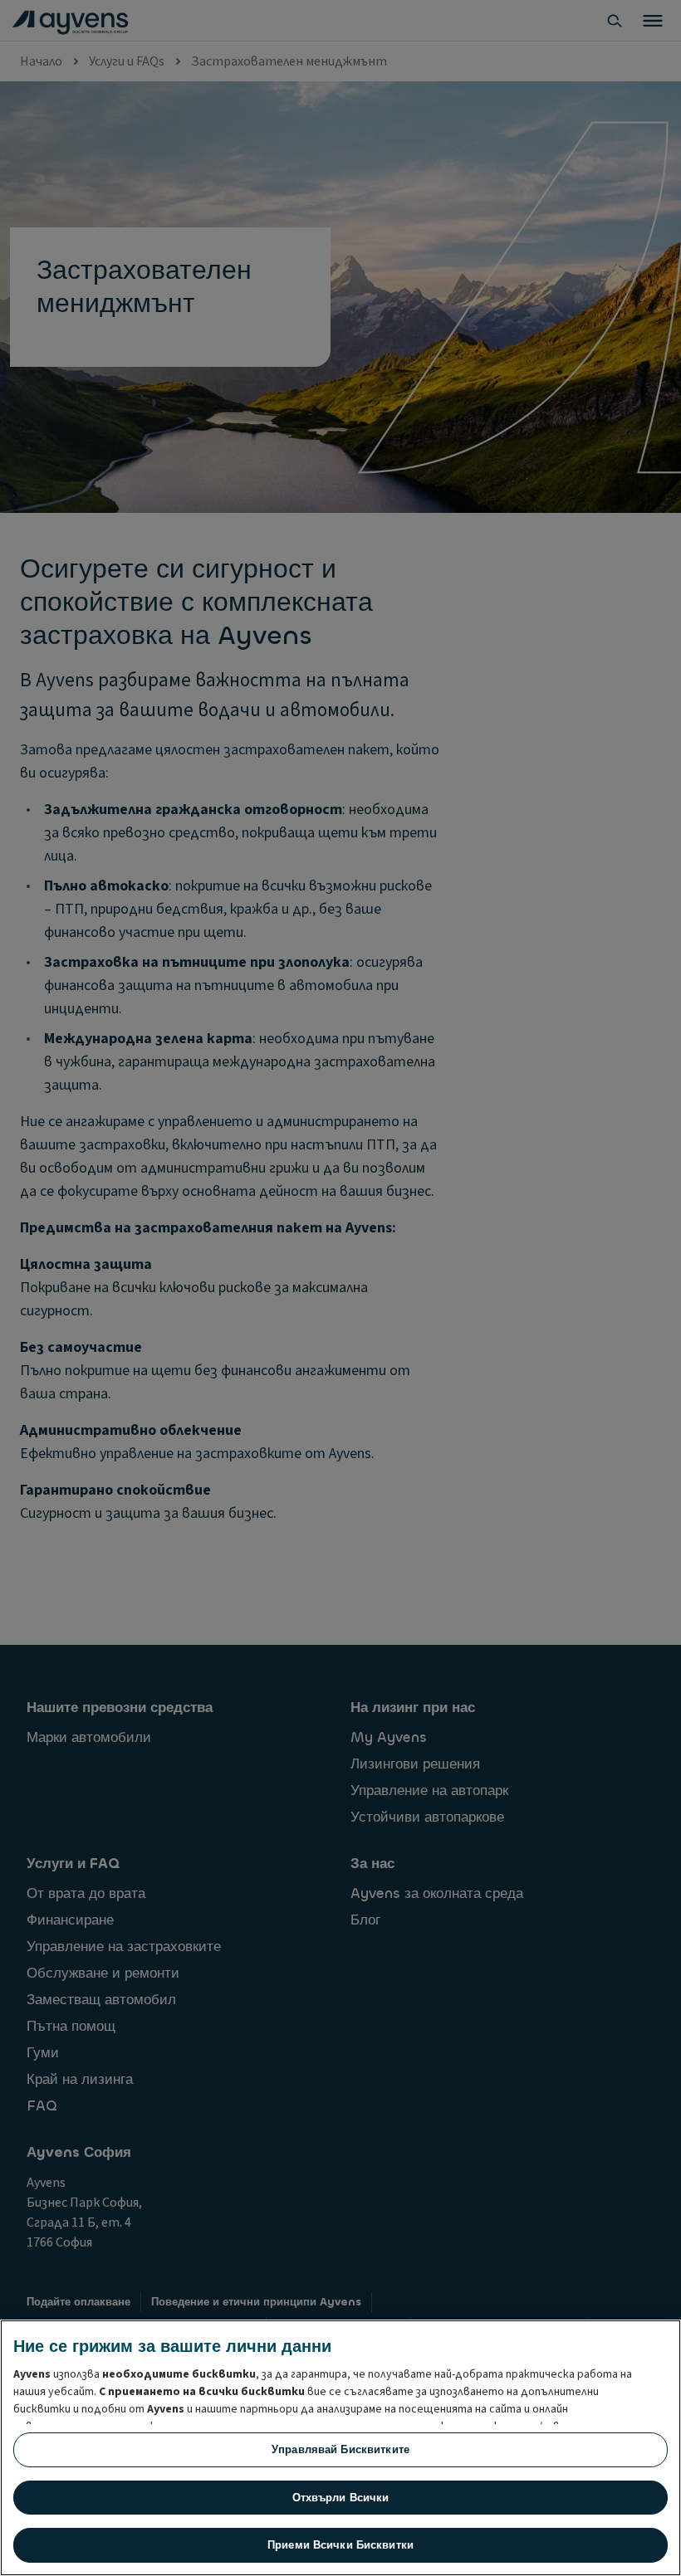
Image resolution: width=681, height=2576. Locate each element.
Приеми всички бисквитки (340, 2545)
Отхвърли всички (341, 2498)
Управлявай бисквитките (340, 2449)
